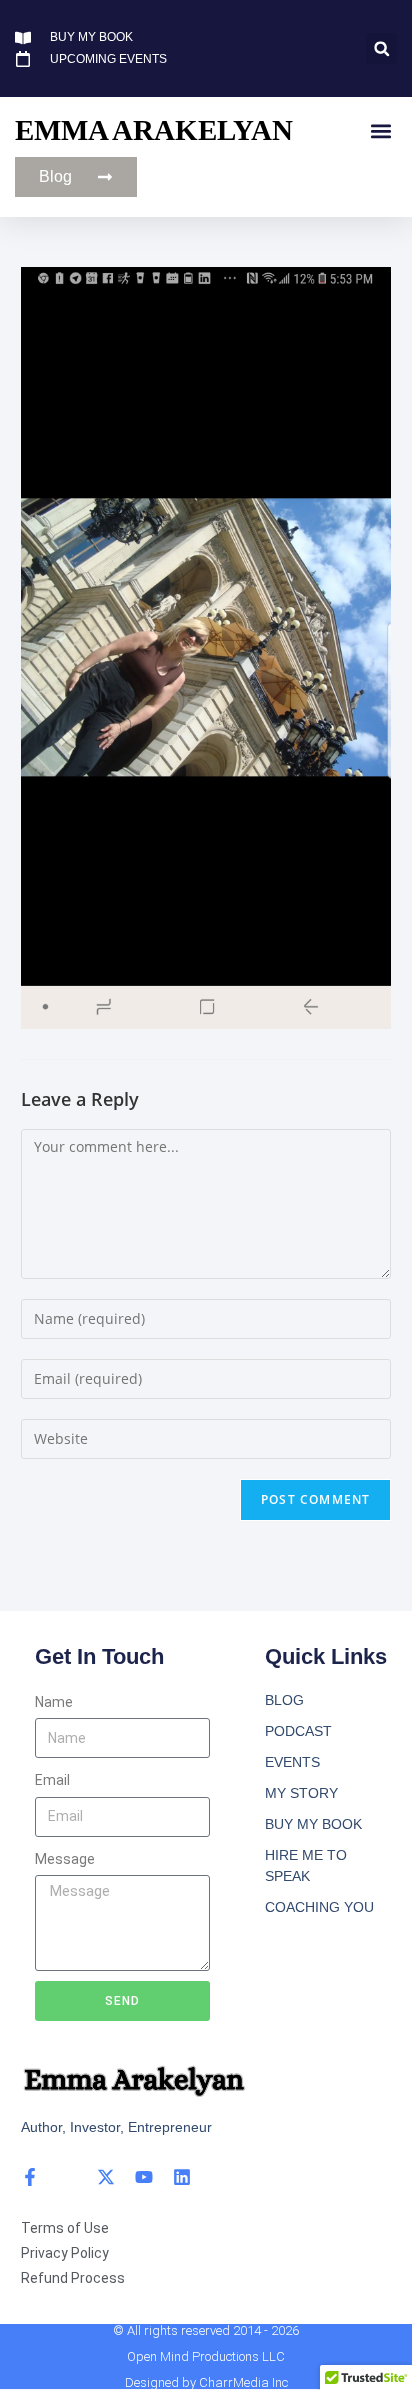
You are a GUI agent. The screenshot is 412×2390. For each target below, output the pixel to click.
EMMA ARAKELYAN (154, 130)
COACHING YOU (319, 1907)
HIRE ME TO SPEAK (306, 1865)
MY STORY (301, 1793)
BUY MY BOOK (313, 1824)
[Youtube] (144, 2177)
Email (52, 1780)
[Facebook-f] (30, 2177)
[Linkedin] (182, 2177)
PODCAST (298, 1731)
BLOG (284, 1700)
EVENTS (292, 1762)
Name (54, 1702)
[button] (381, 48)
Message (65, 1859)
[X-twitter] (106, 2177)
